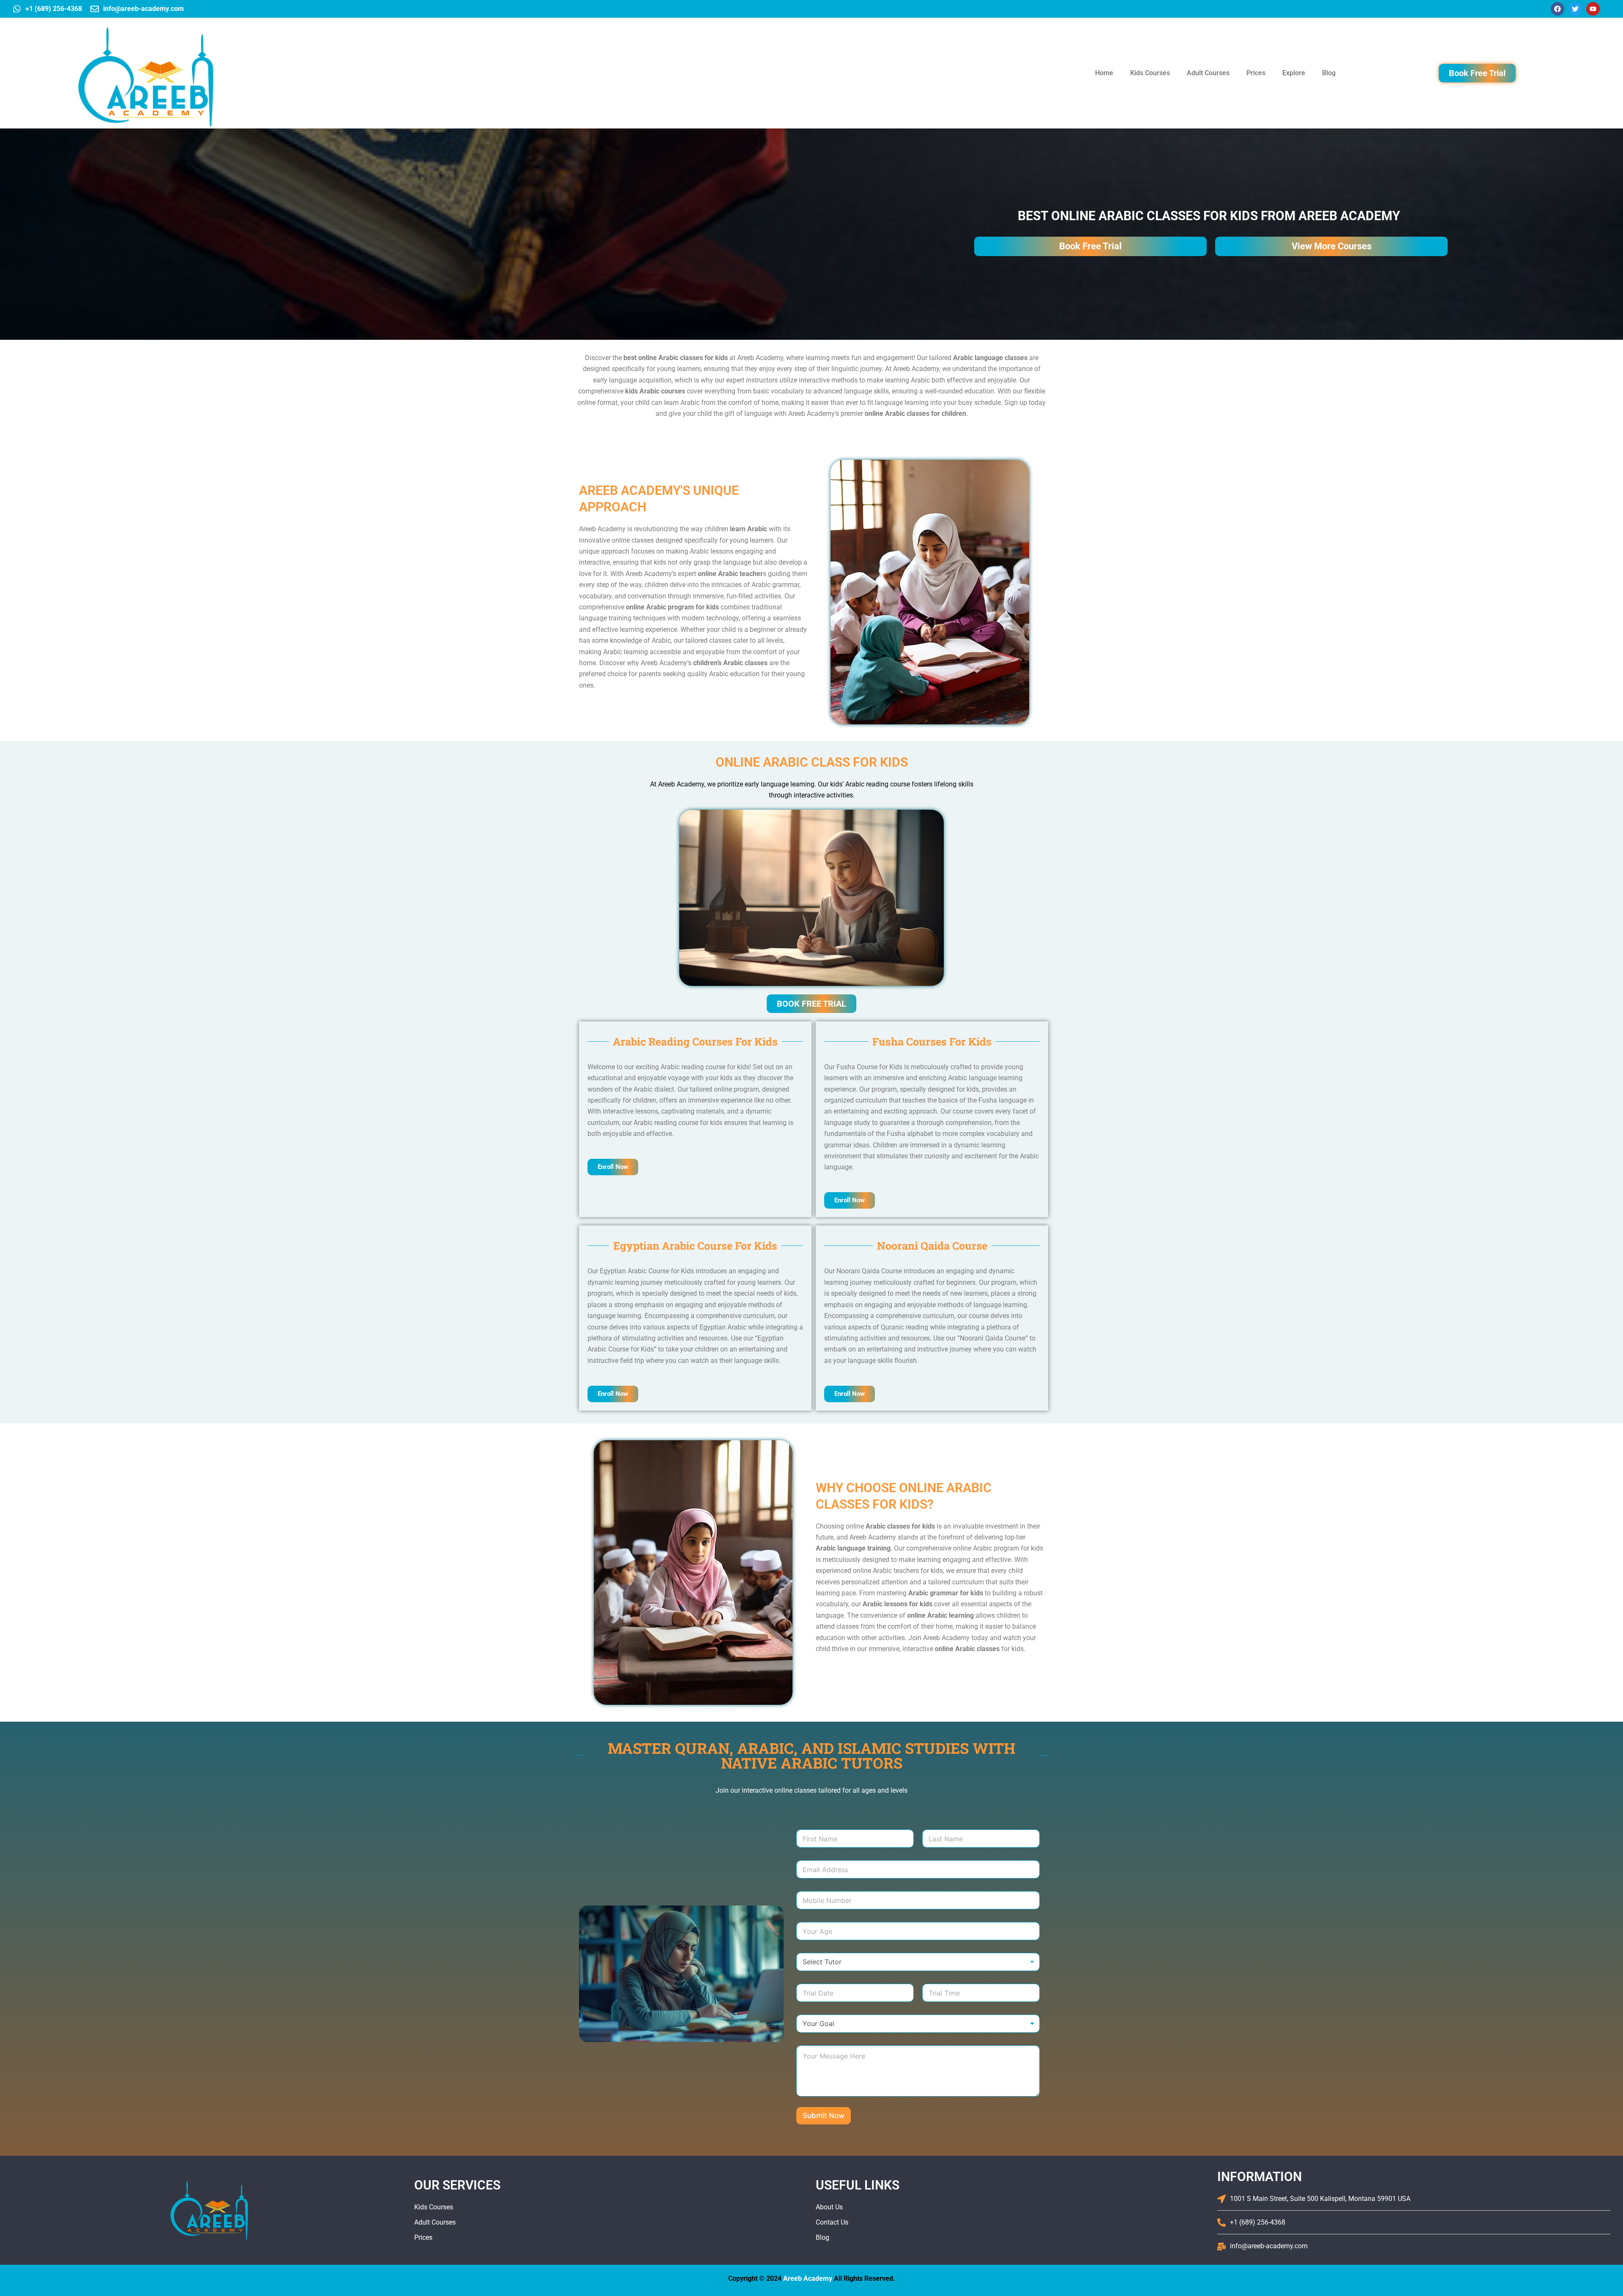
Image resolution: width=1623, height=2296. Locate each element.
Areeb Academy (808, 2278)
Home (1104, 73)
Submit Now (824, 2116)
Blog (1329, 73)
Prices (1256, 73)
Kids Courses (1150, 73)
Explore (1294, 73)
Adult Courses (1208, 73)
